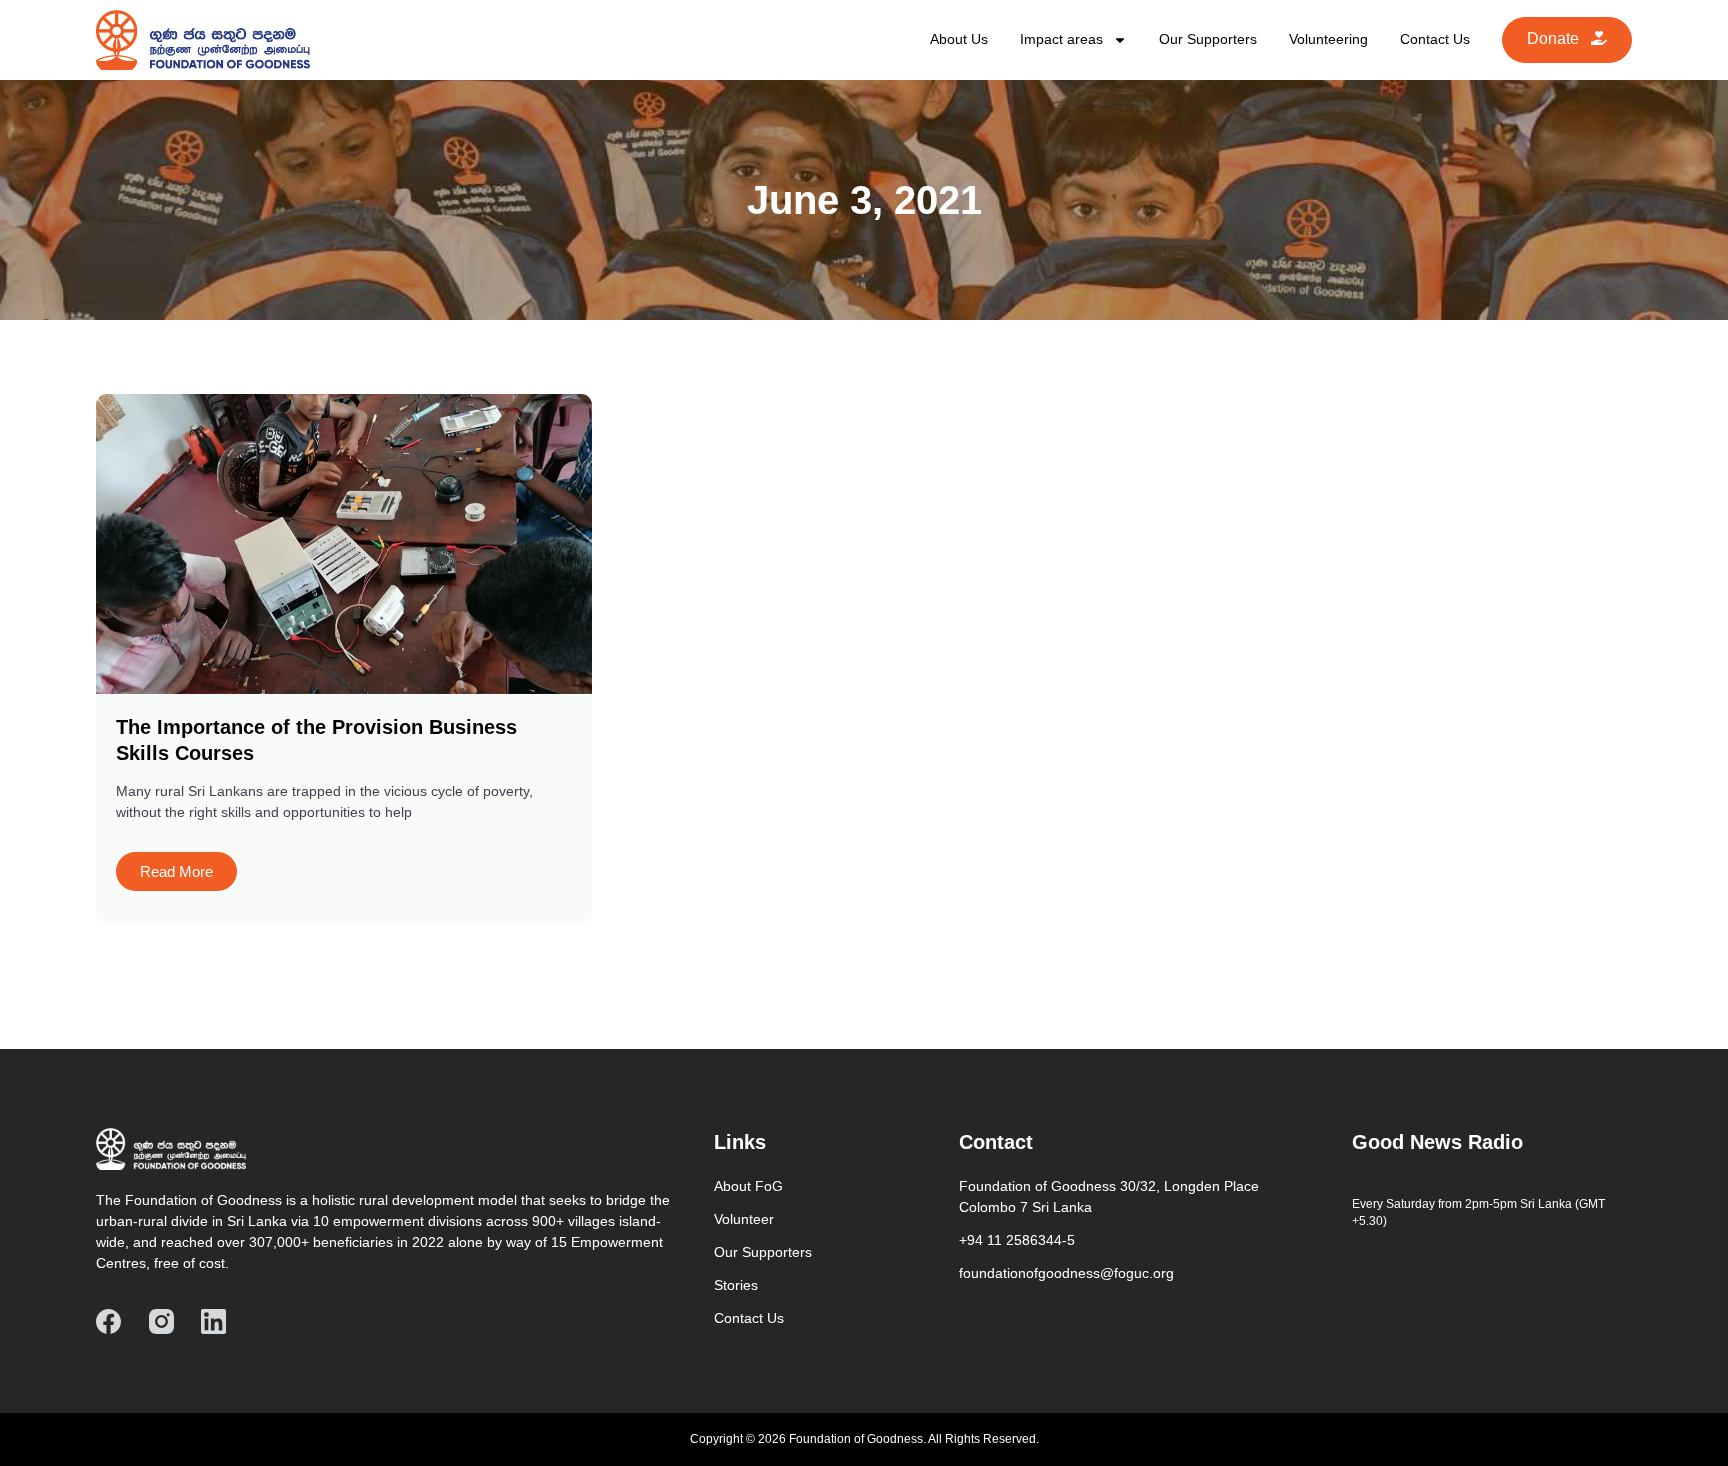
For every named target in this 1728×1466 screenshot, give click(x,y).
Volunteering (1328, 39)
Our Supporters (1208, 39)
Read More (176, 871)
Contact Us (1435, 39)
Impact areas (1061, 39)
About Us (959, 39)
